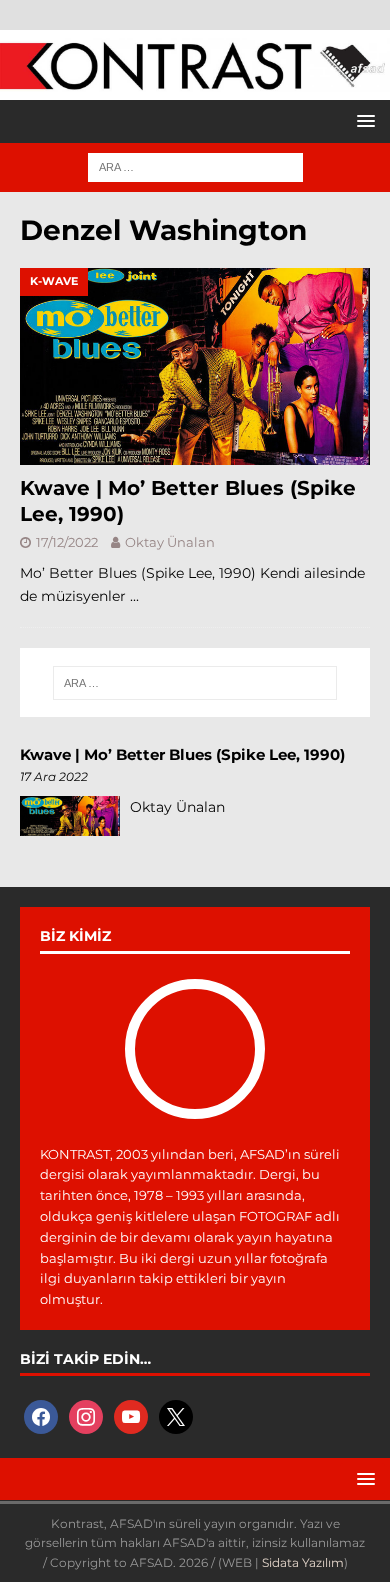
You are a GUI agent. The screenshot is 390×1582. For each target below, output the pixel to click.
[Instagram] (86, 1416)
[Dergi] (195, 80)
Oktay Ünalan (170, 542)
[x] (176, 1416)
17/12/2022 (67, 542)
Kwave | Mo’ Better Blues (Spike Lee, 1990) (182, 754)
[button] (362, 120)
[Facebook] (41, 1416)
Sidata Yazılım (303, 1562)
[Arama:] (195, 166)
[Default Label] (131, 1416)
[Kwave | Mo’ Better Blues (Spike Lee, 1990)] (195, 366)
